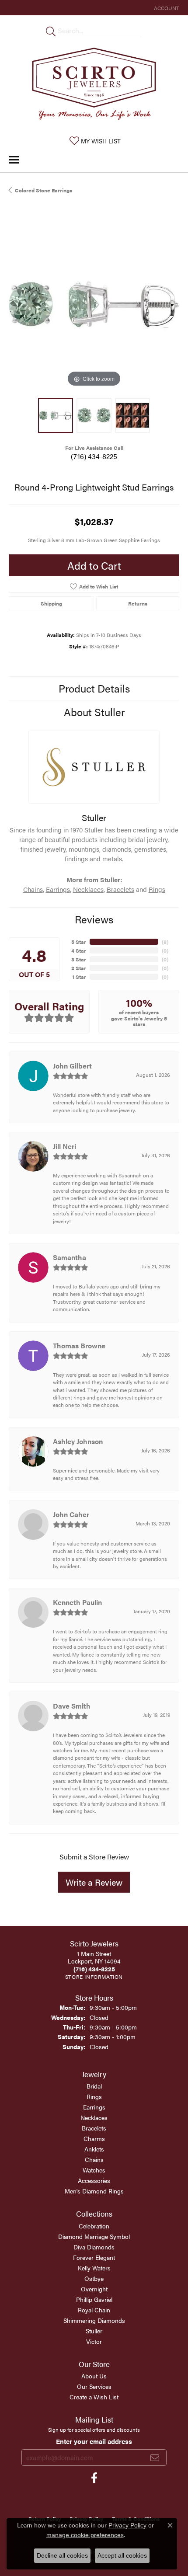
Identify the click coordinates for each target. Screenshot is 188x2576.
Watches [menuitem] (94, 2170)
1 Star (79, 977)
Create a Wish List (94, 2397)
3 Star (79, 959)
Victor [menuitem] (94, 2341)
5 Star (79, 942)
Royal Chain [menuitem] (94, 2310)
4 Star (79, 950)
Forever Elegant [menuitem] (94, 2257)
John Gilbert (72, 1066)
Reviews (94, 919)
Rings (157, 889)
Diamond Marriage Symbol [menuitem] (94, 2236)
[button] (166, 8)
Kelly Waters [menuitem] (94, 2268)
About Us (94, 2376)
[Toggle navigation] (14, 160)
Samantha (70, 1257)
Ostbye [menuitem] (94, 2278)
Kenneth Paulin (77, 1602)
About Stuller (94, 712)
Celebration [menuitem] (94, 2226)
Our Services (94, 2386)
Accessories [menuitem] (94, 2180)
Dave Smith (72, 1706)
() (165, 942)
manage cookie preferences (85, 2535)
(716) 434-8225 (94, 456)
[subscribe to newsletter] (155, 2458)
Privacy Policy (127, 2525)
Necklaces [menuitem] (94, 2117)
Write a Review (94, 1882)
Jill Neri (64, 1146)
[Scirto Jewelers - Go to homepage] (94, 86)
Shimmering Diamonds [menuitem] (94, 2320)
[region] (94, 304)
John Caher (71, 1514)
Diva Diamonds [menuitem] (94, 2247)
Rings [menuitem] (94, 2096)
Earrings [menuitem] (94, 2107)
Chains (33, 889)
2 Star (79, 968)
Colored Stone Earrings (44, 190)
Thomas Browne (79, 1345)
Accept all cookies (122, 2555)
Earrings (58, 889)
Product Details (94, 688)
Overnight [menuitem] (94, 2289)
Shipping (51, 603)
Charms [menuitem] (94, 2138)
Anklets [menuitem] (94, 2149)
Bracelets (120, 889)
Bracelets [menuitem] (94, 2128)
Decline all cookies (62, 2555)
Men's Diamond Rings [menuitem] (94, 2191)
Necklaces (88, 889)
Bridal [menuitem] (94, 2086)
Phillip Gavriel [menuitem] (94, 2299)
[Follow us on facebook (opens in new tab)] (94, 2478)
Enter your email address (94, 2441)
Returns (138, 603)
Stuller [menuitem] (94, 2331)
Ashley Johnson (78, 1441)
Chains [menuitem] (94, 2159)
